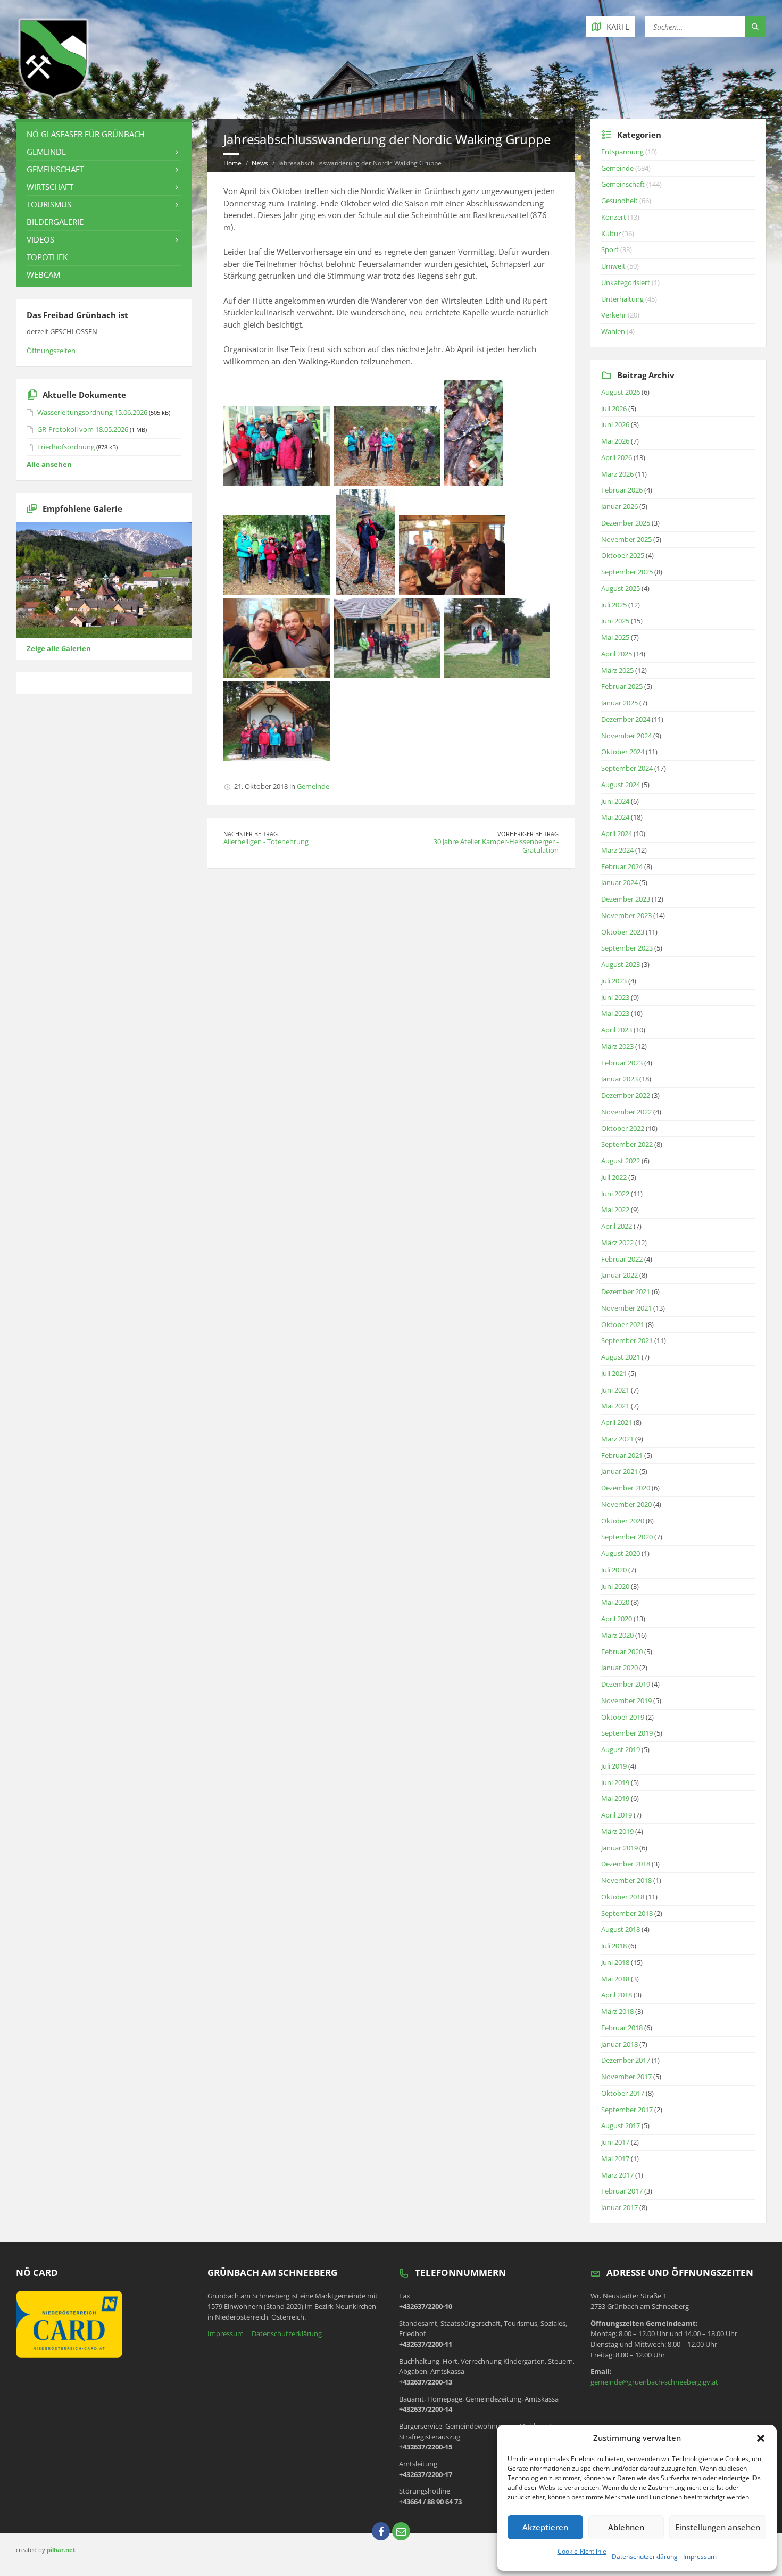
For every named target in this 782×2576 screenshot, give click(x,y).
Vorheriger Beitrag (528, 834)
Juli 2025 (614, 605)
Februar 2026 (622, 490)
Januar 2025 (619, 703)
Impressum (700, 2557)
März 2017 (617, 2175)
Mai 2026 (615, 441)
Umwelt (613, 266)
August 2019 (621, 1749)
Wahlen (613, 331)
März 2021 (617, 1439)
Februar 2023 (622, 1063)
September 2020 (627, 1537)
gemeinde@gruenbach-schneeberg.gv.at (654, 2382)
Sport (610, 249)
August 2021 (621, 1357)
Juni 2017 (615, 2142)
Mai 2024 (615, 817)
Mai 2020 (615, 1602)
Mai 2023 (615, 1013)
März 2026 (617, 474)
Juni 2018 (615, 1962)
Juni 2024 (615, 801)
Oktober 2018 (623, 1897)
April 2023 (617, 1030)
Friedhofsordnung (66, 447)
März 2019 (617, 1831)
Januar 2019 (619, 1848)
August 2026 (621, 392)
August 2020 (621, 1553)
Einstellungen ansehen (718, 2527)
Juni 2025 (615, 621)
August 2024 (621, 785)
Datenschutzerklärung (645, 2557)
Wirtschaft (50, 187)
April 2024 (617, 833)
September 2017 (627, 2110)
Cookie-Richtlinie (582, 2551)
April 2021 (617, 1422)
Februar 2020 (622, 1652)
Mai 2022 (615, 1210)
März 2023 (617, 1046)
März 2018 (617, 2011)
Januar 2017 (619, 2207)
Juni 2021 (615, 1390)
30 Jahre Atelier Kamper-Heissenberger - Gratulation (496, 846)
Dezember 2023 (626, 899)
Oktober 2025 (623, 555)
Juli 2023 (614, 981)
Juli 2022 (614, 1177)
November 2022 (626, 1112)
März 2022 (617, 1243)
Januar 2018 (619, 2044)
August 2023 (621, 964)
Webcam (43, 274)
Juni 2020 (615, 1586)
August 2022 (621, 1161)
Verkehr (614, 315)
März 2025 (617, 670)
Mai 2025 (615, 637)
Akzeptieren (545, 2527)
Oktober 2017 (623, 2093)
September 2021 (627, 1340)
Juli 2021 (614, 1373)
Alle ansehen (49, 464)
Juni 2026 (615, 424)
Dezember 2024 (626, 719)
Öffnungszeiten (51, 351)
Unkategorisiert (626, 282)
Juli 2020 (614, 1570)
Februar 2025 (622, 686)
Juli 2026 (614, 409)
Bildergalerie (55, 222)
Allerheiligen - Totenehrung (266, 841)
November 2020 (626, 1504)
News (260, 163)
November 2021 (626, 1308)
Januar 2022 (619, 1275)
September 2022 (627, 1144)
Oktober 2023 (623, 932)
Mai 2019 (615, 1798)
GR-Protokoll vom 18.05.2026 (83, 429)
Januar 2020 (619, 1668)
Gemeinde (313, 786)
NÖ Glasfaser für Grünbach (86, 134)
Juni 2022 (615, 1194)
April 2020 (617, 1619)
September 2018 (627, 1913)
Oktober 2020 (623, 1521)
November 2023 (626, 915)
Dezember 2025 (626, 523)
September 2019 (627, 1733)
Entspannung (622, 152)
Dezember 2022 (626, 1095)
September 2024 (627, 768)
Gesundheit (619, 201)
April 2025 (617, 654)
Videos (40, 239)
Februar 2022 (622, 1259)
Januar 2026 (619, 506)
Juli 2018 (614, 1946)
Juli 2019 (614, 1766)
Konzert (614, 217)
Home (232, 163)
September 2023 (627, 948)
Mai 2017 (615, 2158)
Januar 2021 (619, 1471)
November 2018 (626, 1880)
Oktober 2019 (623, 1717)
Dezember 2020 (626, 1488)
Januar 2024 (619, 882)
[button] (761, 2438)
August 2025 (621, 588)
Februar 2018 (622, 2028)
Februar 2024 (622, 866)
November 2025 (626, 539)
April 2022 (617, 1226)
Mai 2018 (615, 1979)
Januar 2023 (619, 1079)
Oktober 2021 (623, 1324)
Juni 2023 (615, 997)
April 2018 (617, 1995)
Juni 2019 (615, 1782)
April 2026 (617, 457)
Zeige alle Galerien (59, 648)
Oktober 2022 (623, 1128)
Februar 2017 (622, 2191)
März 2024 (617, 850)
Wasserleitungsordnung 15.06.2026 (92, 412)
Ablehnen (626, 2527)
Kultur (611, 234)
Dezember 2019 (626, 1684)
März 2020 (617, 1635)
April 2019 (617, 1815)
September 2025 (627, 572)
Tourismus (49, 204)
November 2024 (626, 736)
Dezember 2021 (626, 1291)
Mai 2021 (615, 1406)
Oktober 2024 (623, 752)
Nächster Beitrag (251, 834)
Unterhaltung (622, 299)
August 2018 (621, 1929)
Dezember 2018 (626, 1864)
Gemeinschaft (55, 169)
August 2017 (621, 2125)
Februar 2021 (622, 1455)
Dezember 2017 (626, 2060)
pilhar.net (61, 2550)
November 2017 (626, 2077)
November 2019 (626, 1700)
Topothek (47, 257)
